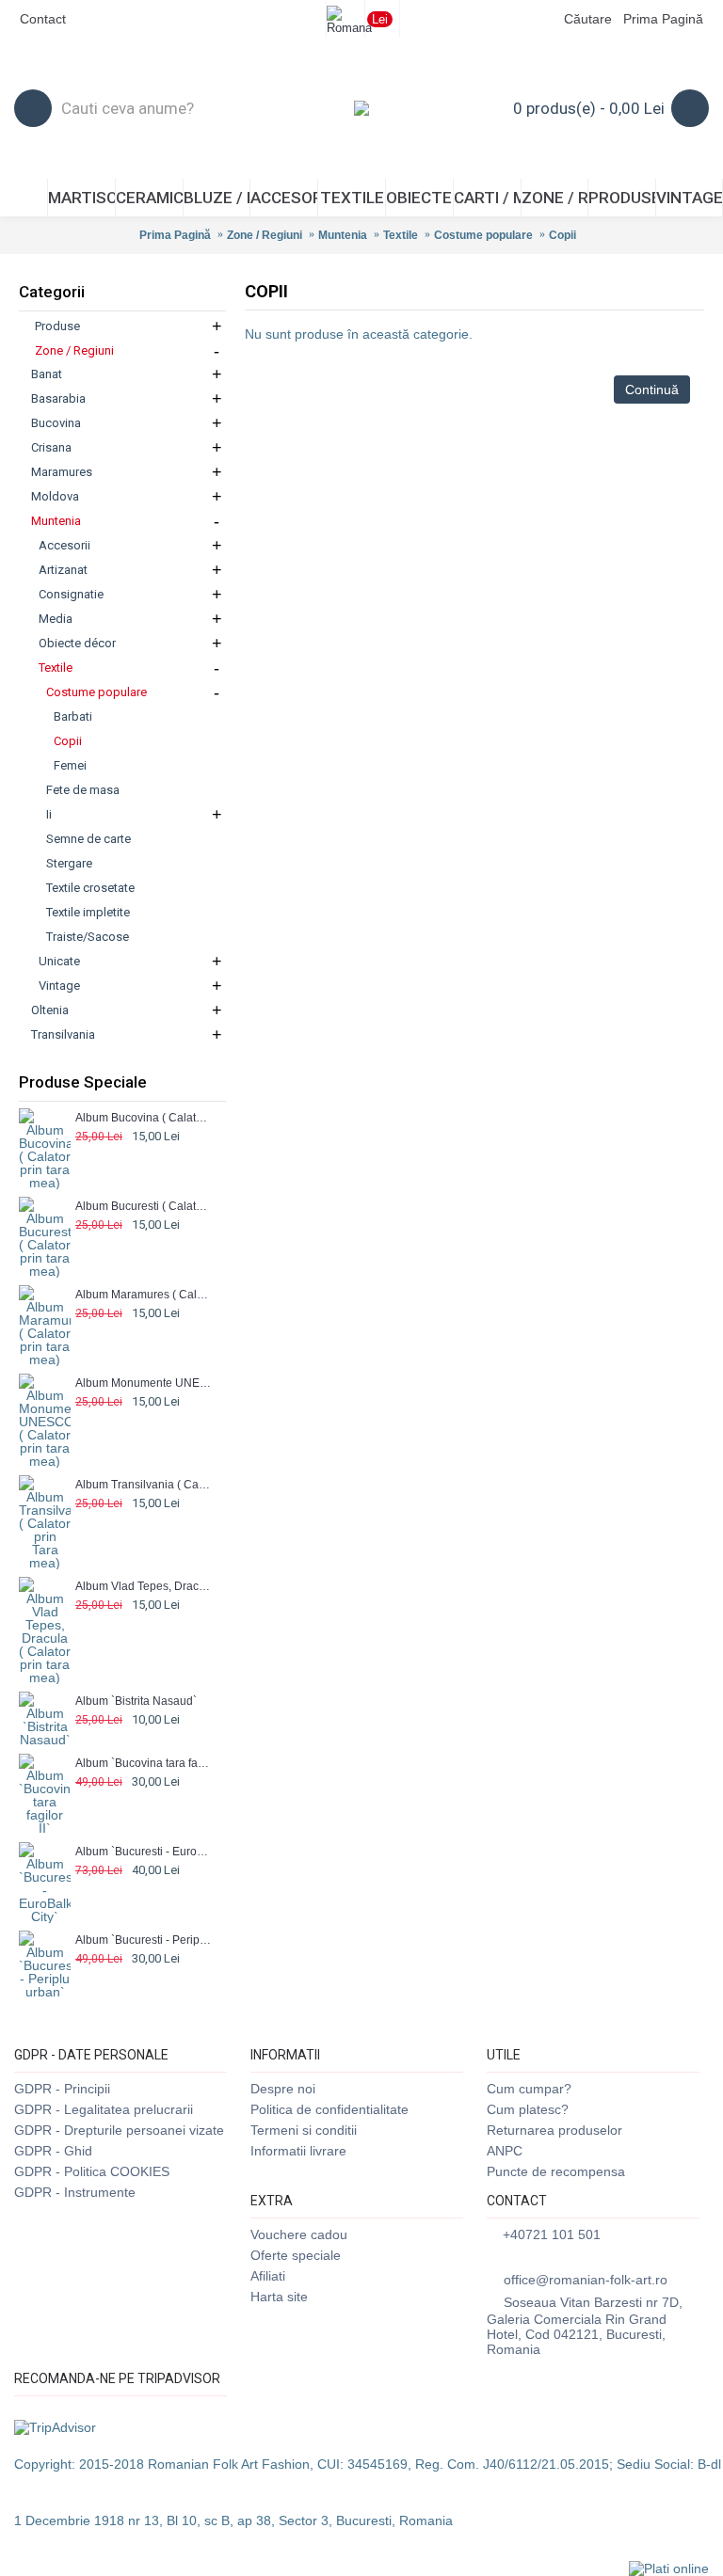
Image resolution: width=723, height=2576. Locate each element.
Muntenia (343, 235)
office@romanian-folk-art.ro (586, 2280)
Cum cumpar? (529, 2089)
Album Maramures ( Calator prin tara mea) (144, 1295)
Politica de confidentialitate (329, 2109)
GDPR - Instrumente (75, 2192)
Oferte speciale (296, 2255)
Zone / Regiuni (265, 235)
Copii (562, 235)
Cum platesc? (528, 2109)
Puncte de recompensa (556, 2171)
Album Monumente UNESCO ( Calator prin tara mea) (144, 1383)
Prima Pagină (175, 235)
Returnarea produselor (554, 2130)
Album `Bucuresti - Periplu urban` (144, 1940)
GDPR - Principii (62, 2089)
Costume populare (483, 235)
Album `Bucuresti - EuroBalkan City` (144, 1852)
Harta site (279, 2297)
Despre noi (283, 2089)
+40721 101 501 (552, 2234)
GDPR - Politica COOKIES (92, 2171)
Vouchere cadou (299, 2234)
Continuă (652, 390)
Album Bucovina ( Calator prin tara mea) (144, 1118)
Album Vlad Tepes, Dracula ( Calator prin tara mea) (144, 1586)
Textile (401, 235)
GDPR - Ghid (53, 2151)
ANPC (505, 2151)
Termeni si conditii (304, 2130)
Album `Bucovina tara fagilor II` (144, 1763)
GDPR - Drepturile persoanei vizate (119, 2130)
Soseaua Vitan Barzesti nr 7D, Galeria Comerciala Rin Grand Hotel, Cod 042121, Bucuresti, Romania (585, 2326)
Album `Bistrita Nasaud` (136, 1701)
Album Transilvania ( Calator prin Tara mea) (144, 1485)
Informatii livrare (298, 2151)
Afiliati (268, 2276)
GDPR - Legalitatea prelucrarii (104, 2109)
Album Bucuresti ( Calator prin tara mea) (144, 1206)
